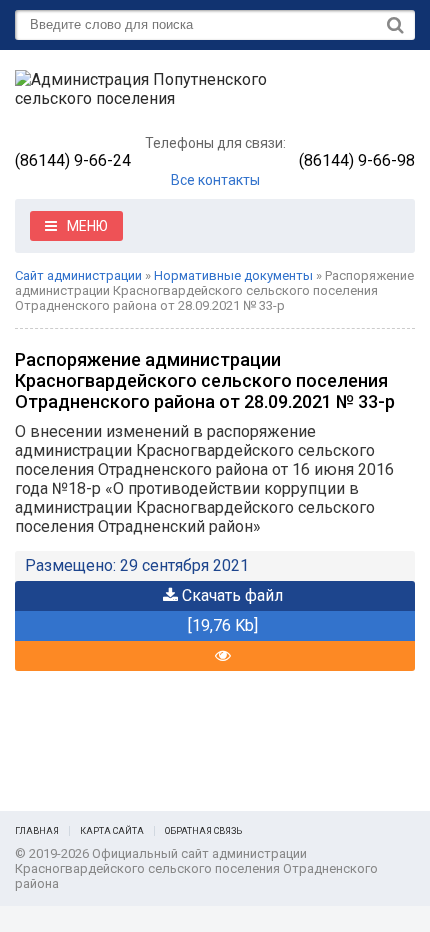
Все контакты (215, 180)
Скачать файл (230, 595)
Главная (37, 831)
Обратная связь (203, 831)
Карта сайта (112, 831)
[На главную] (165, 97)
